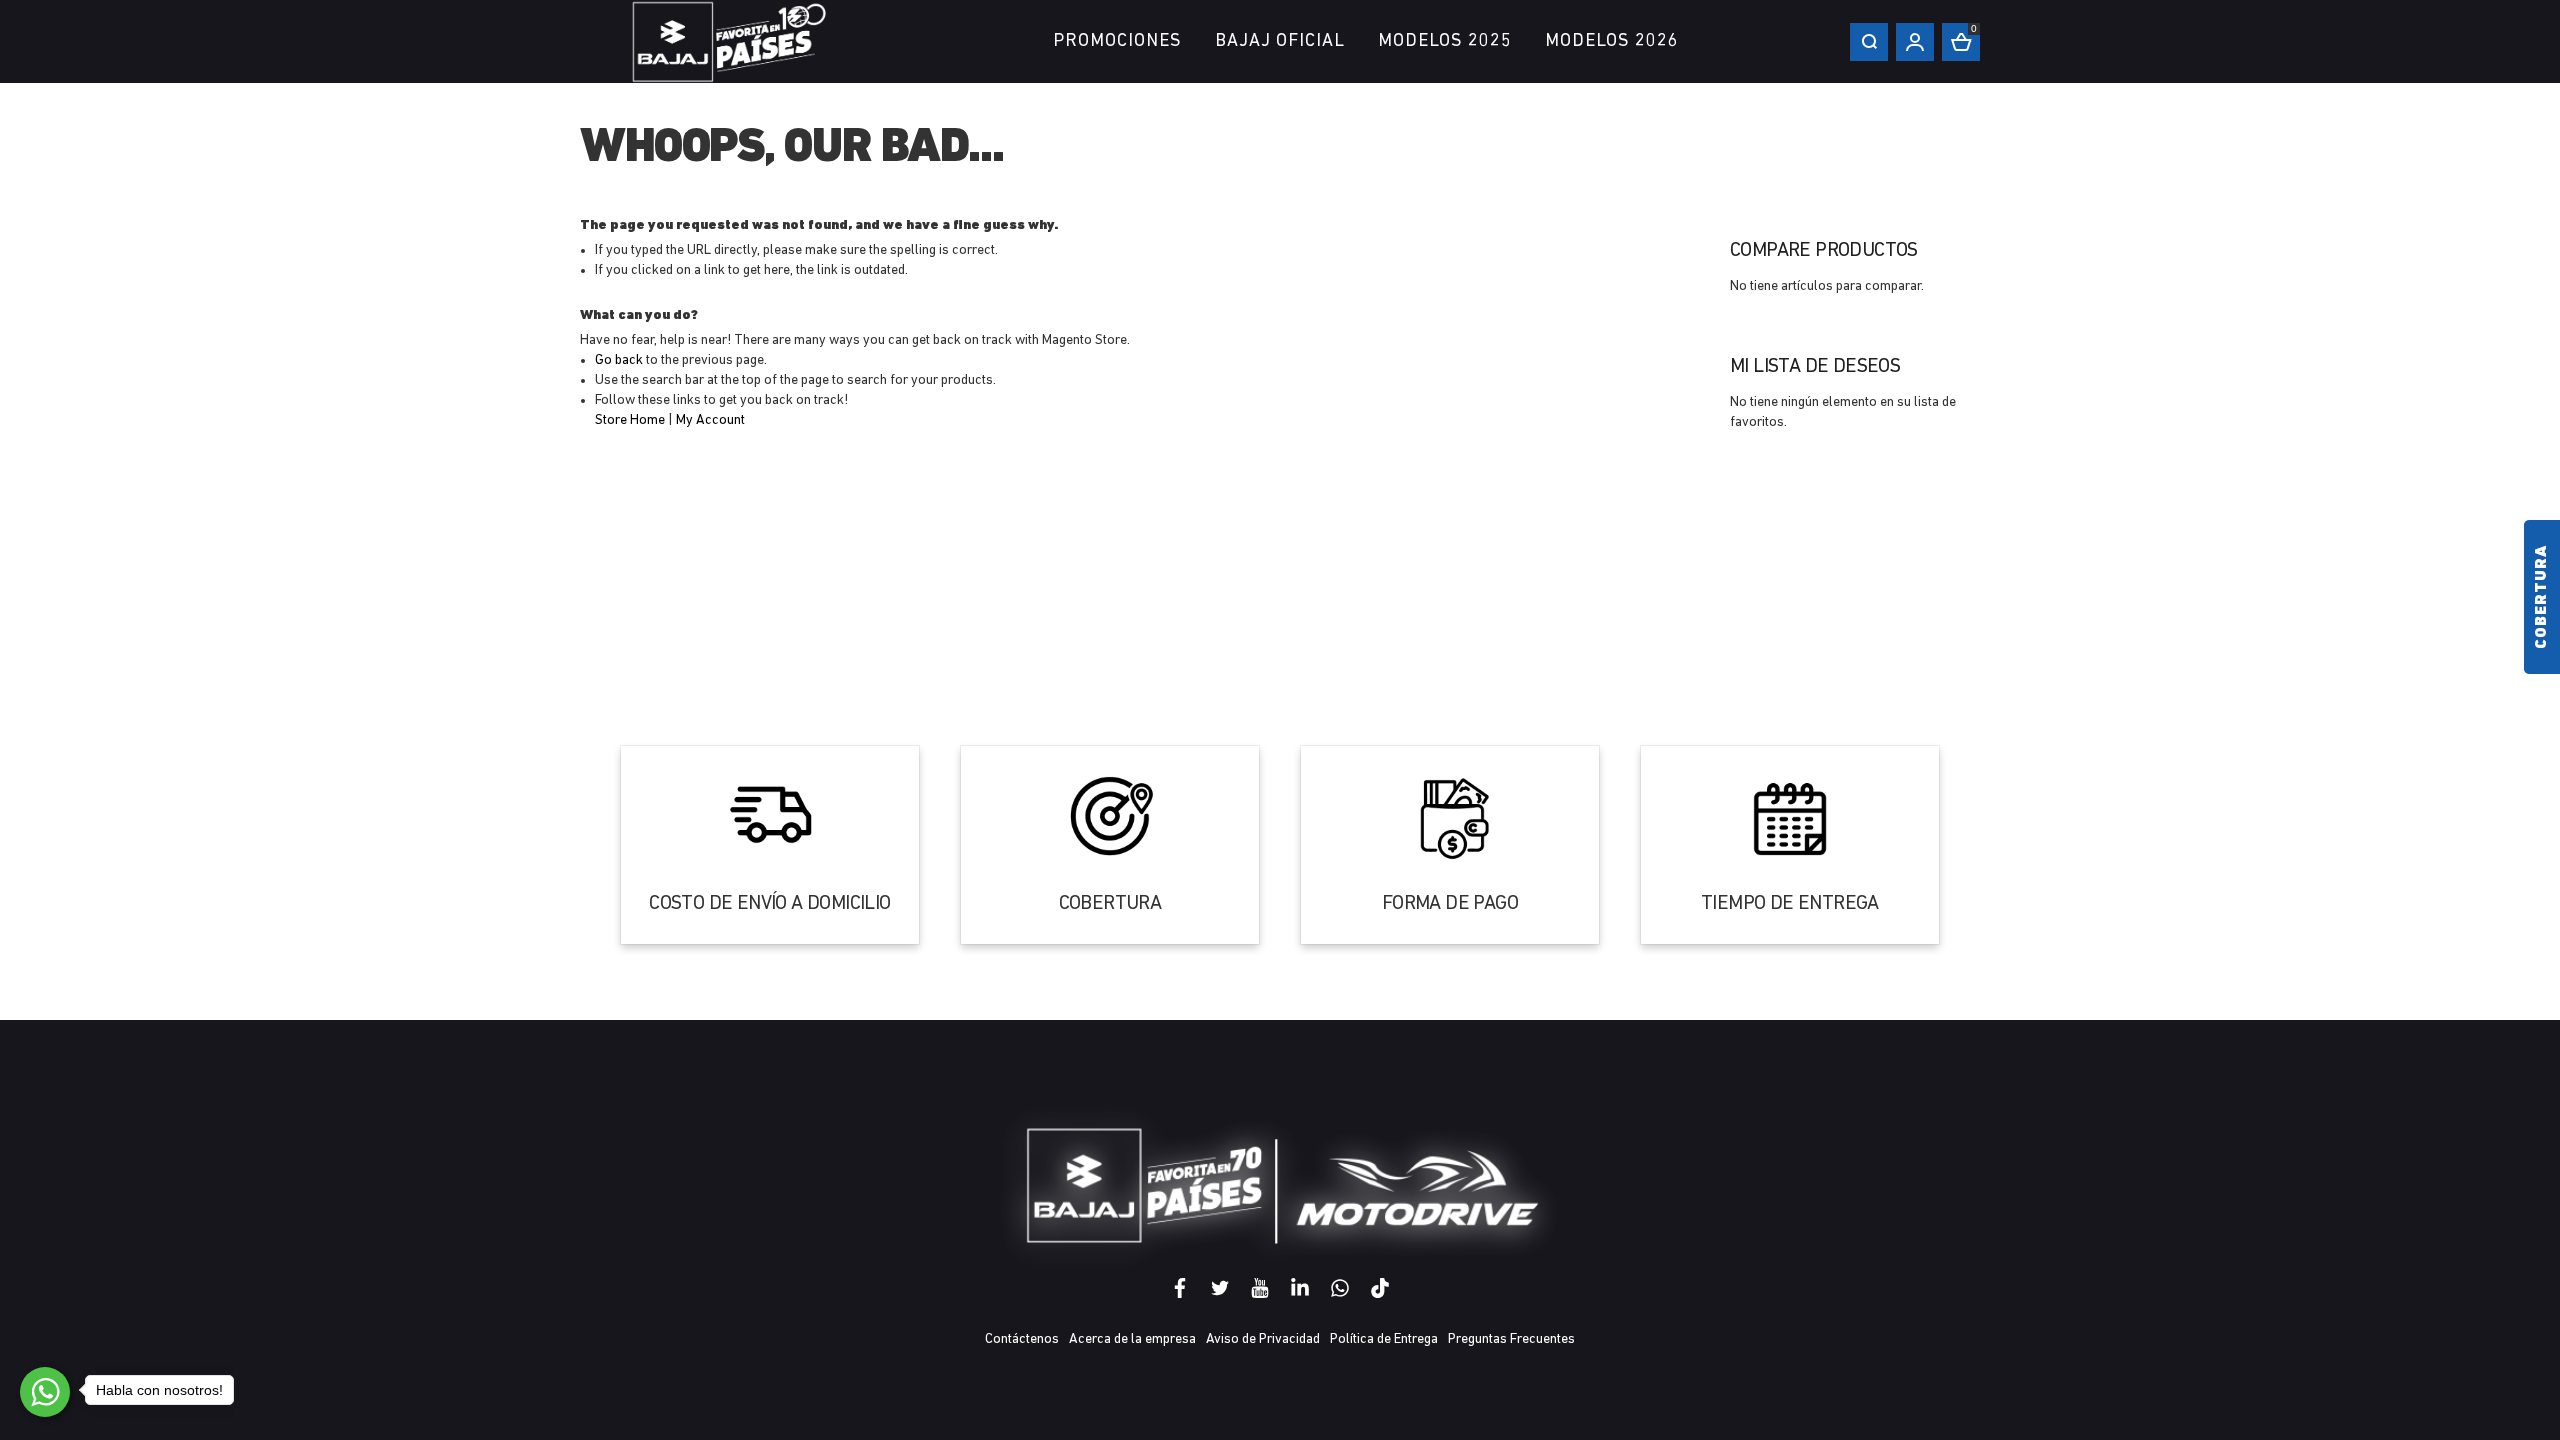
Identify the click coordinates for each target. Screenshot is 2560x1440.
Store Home (630, 420)
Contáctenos (1022, 1339)
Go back (619, 360)
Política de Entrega (1384, 1339)
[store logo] (730, 41)
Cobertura (2542, 597)
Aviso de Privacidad (1263, 1339)
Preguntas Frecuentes (1511, 1339)
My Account (710, 420)
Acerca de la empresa (1132, 1339)
